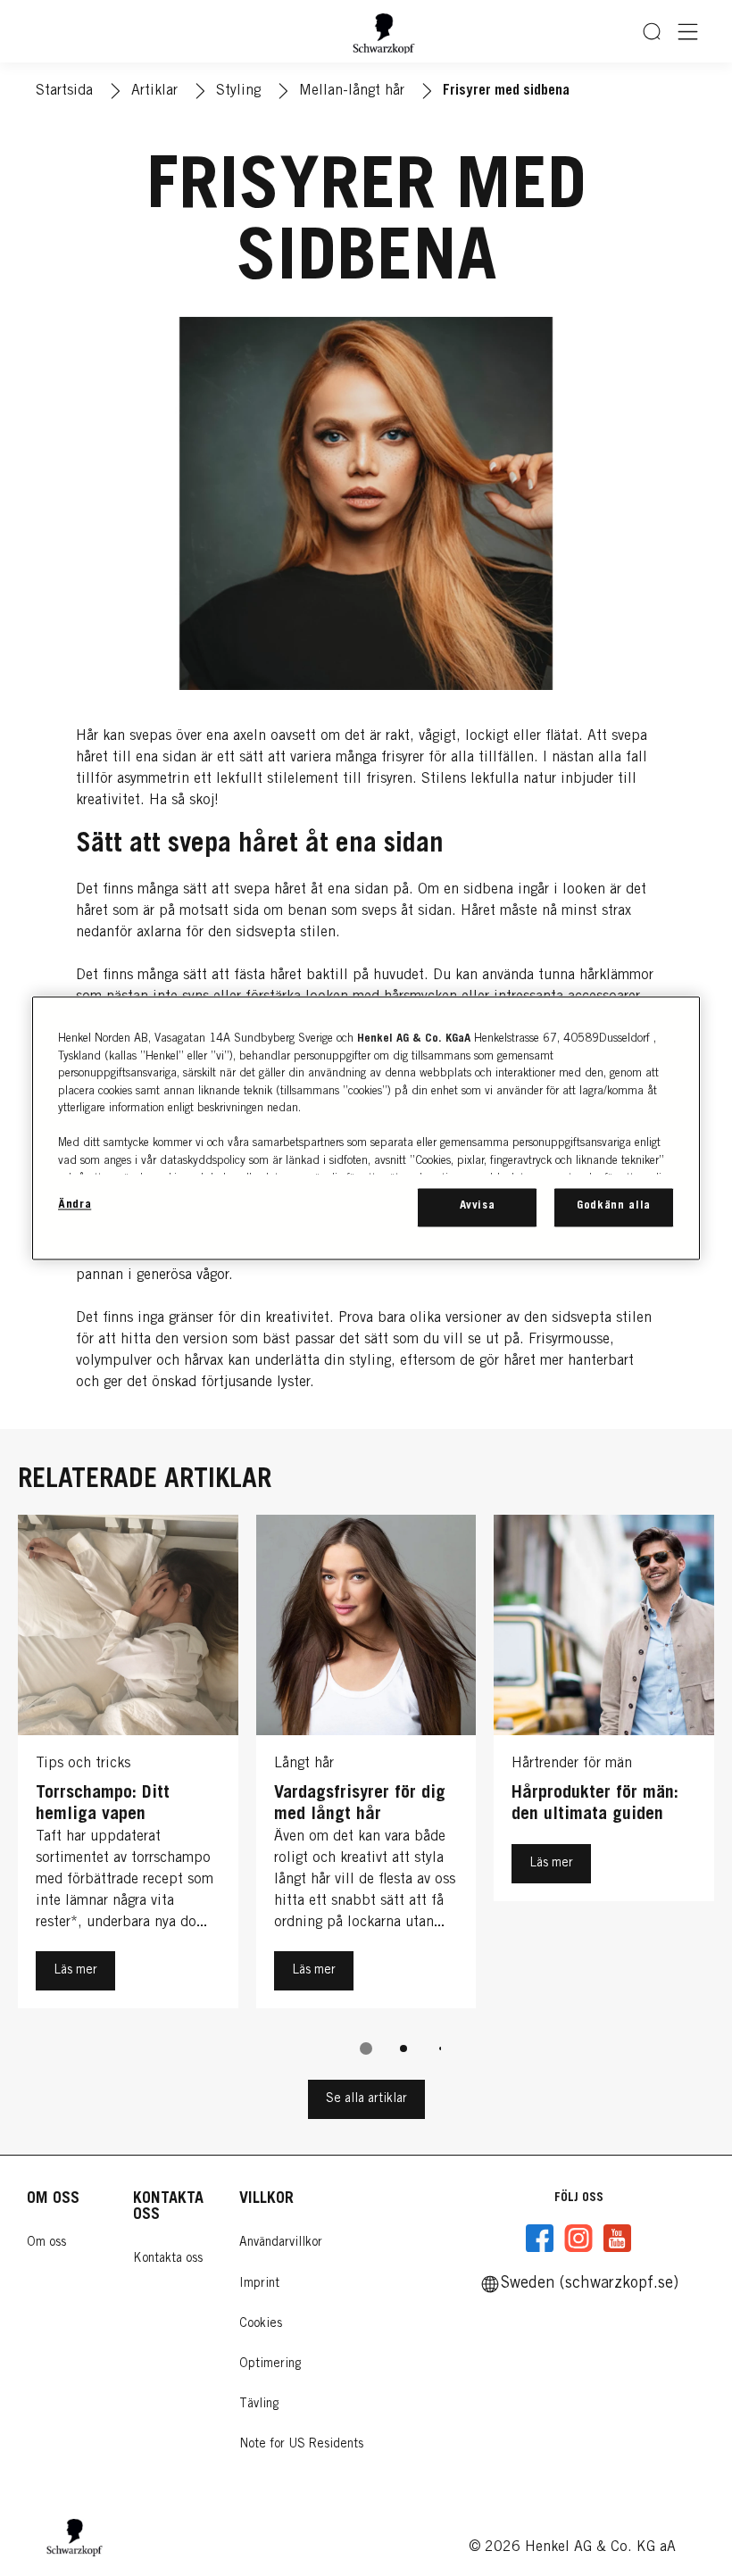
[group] (366, 1797)
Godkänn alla (614, 1207)
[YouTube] (617, 2239)
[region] (366, 1128)
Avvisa (478, 1207)
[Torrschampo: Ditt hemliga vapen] (128, 1766)
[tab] (366, 2048)
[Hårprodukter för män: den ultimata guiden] (604, 1766)
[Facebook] (540, 2239)
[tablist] (366, 2048)
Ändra (75, 1206)
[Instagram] (578, 2239)
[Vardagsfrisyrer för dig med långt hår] (366, 1766)
